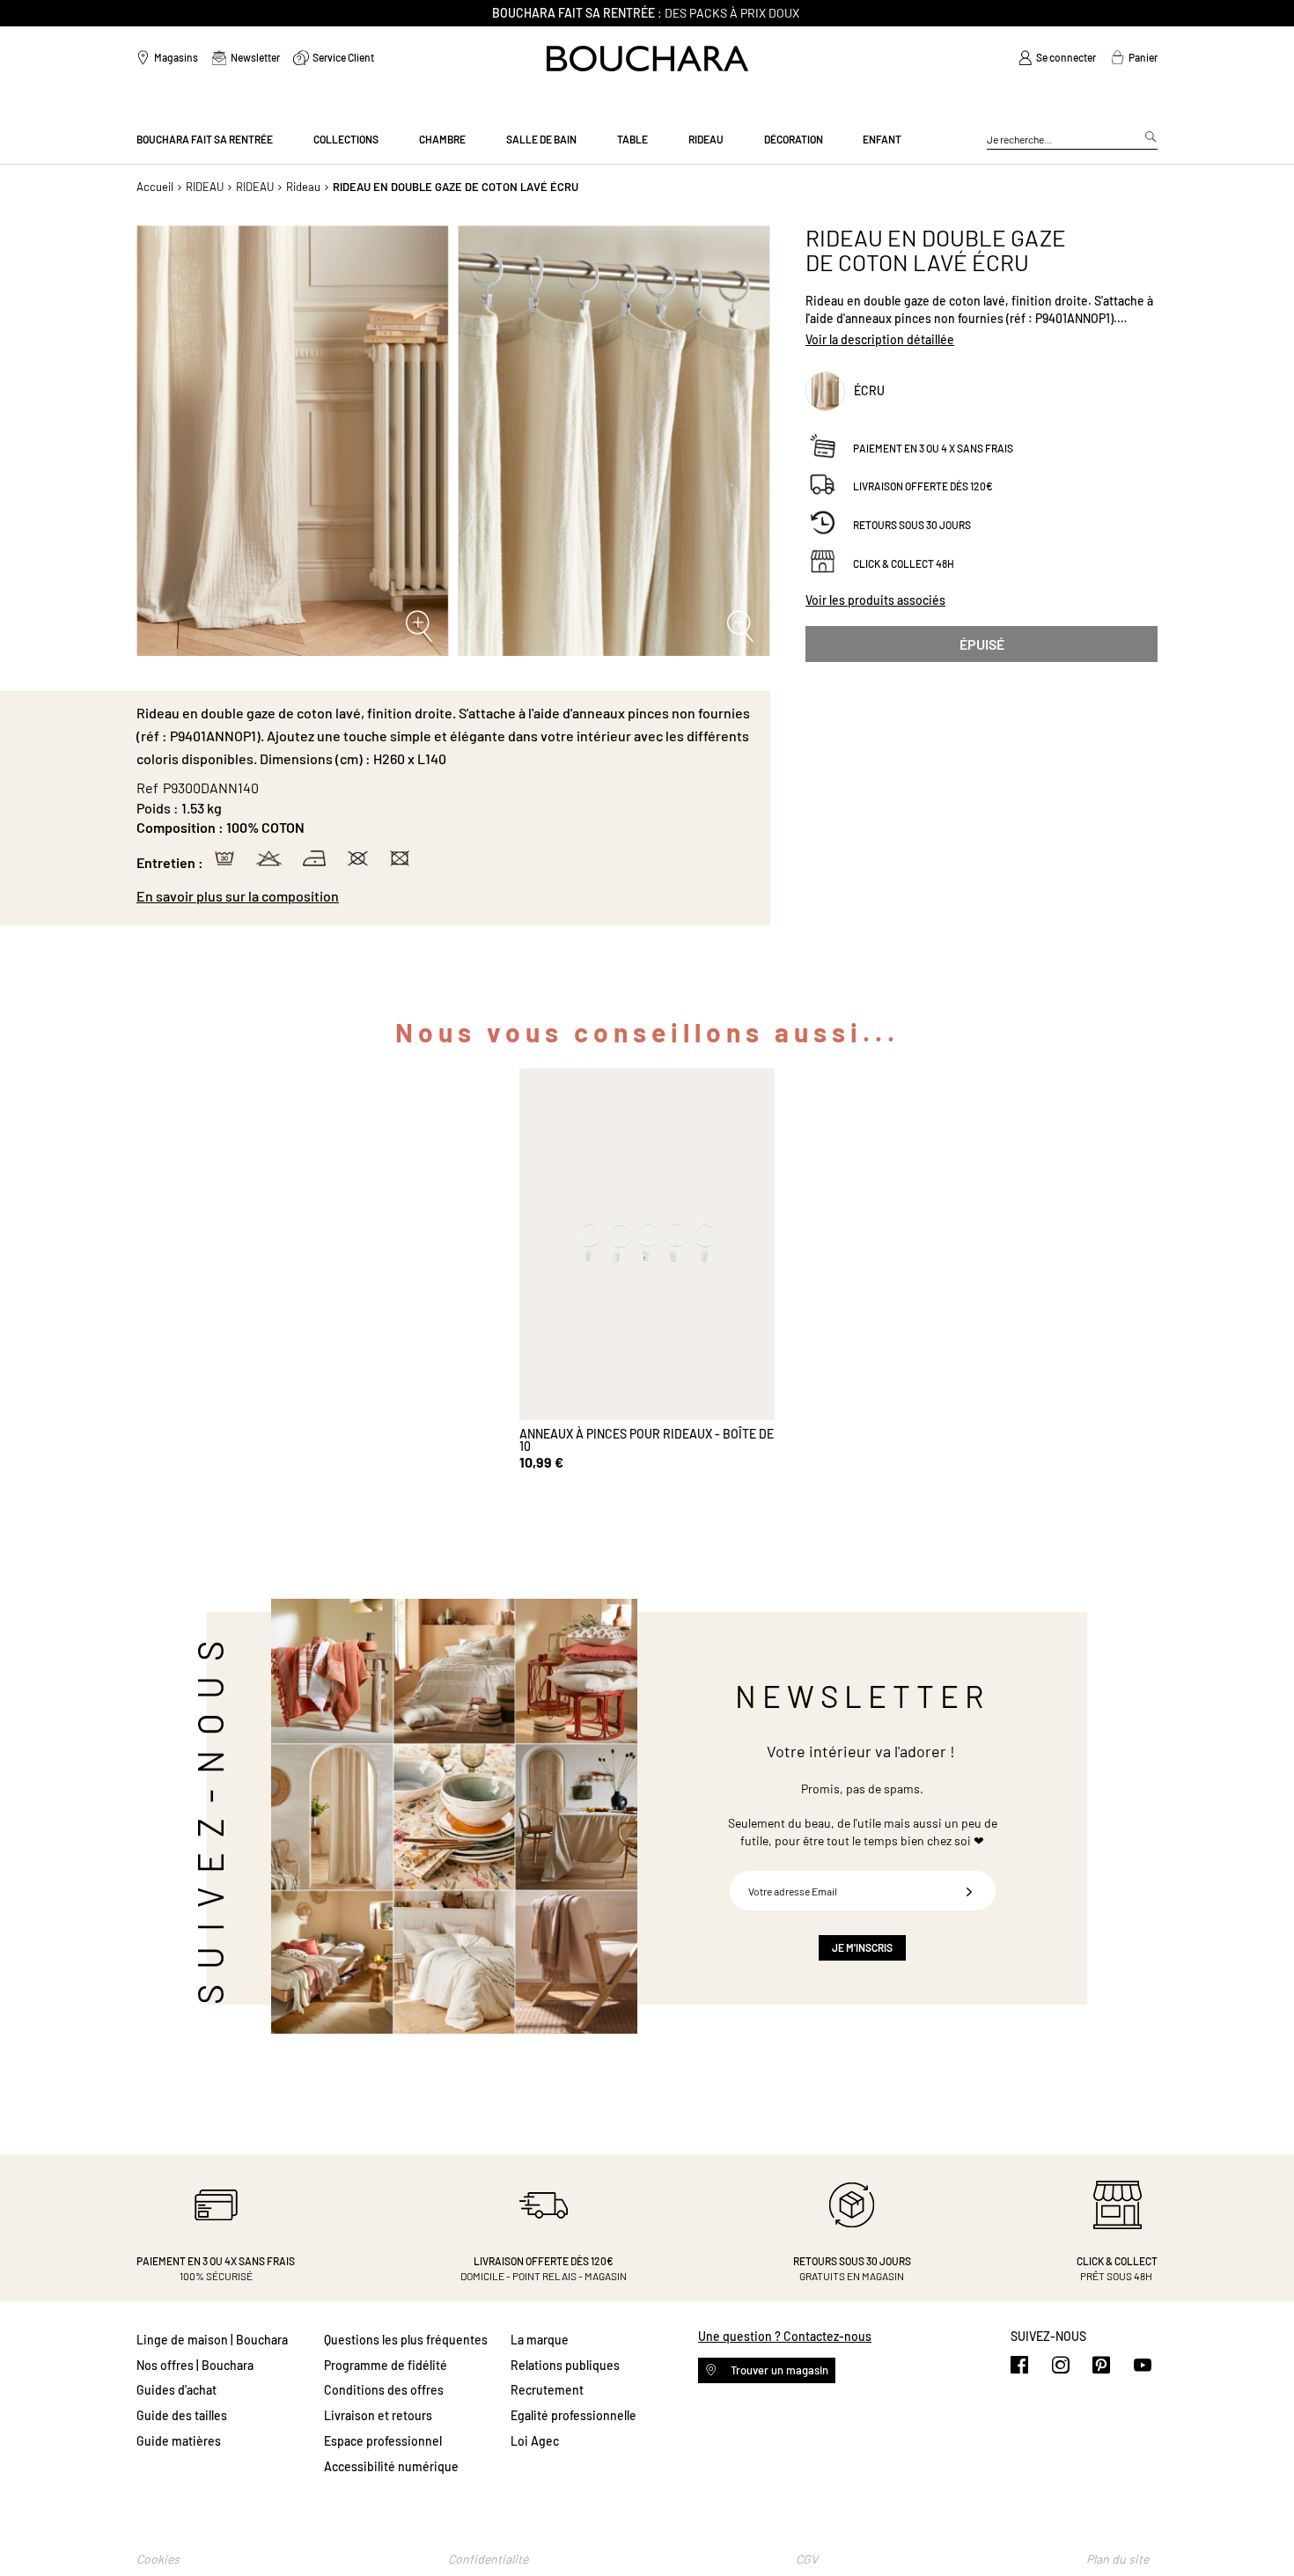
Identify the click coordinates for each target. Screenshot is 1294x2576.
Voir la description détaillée (880, 339)
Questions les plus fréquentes (406, 2340)
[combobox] (1072, 140)
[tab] (445, 896)
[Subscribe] (969, 1891)
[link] (1057, 58)
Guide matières (179, 2441)
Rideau (303, 187)
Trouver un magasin (778, 2370)
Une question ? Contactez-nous (785, 2336)
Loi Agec (535, 2441)
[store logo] (647, 59)
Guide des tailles (182, 2415)
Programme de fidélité (386, 2365)
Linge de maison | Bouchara (212, 2340)
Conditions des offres (384, 2390)
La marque (540, 2340)
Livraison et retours (378, 2415)
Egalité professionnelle (573, 2415)
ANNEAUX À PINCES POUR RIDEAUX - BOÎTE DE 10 (647, 1440)
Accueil (155, 187)
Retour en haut (1263, 2528)
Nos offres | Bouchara (195, 2365)
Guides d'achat (176, 2390)
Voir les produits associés (875, 600)
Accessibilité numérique (391, 2466)
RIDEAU (205, 187)
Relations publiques (565, 2365)
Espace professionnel (383, 2441)
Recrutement (547, 2390)
